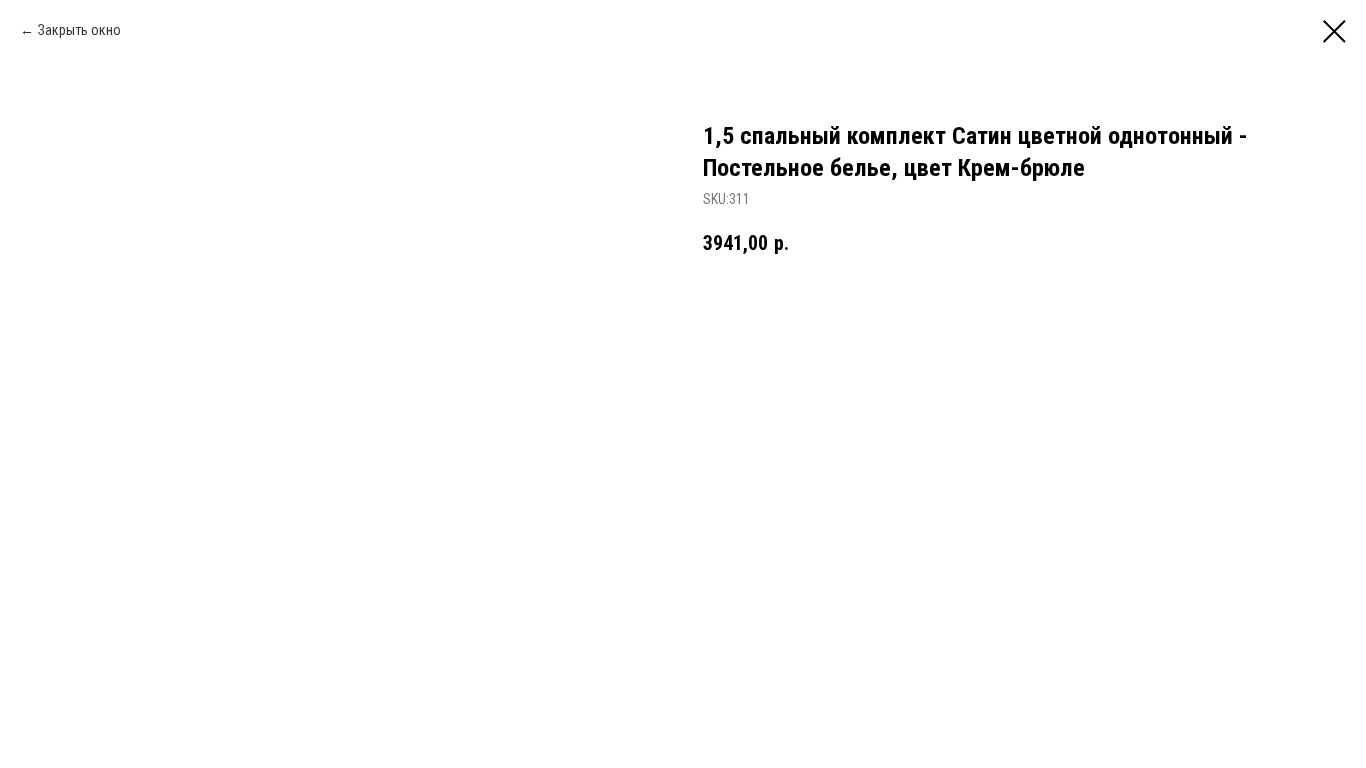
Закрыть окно (79, 30)
